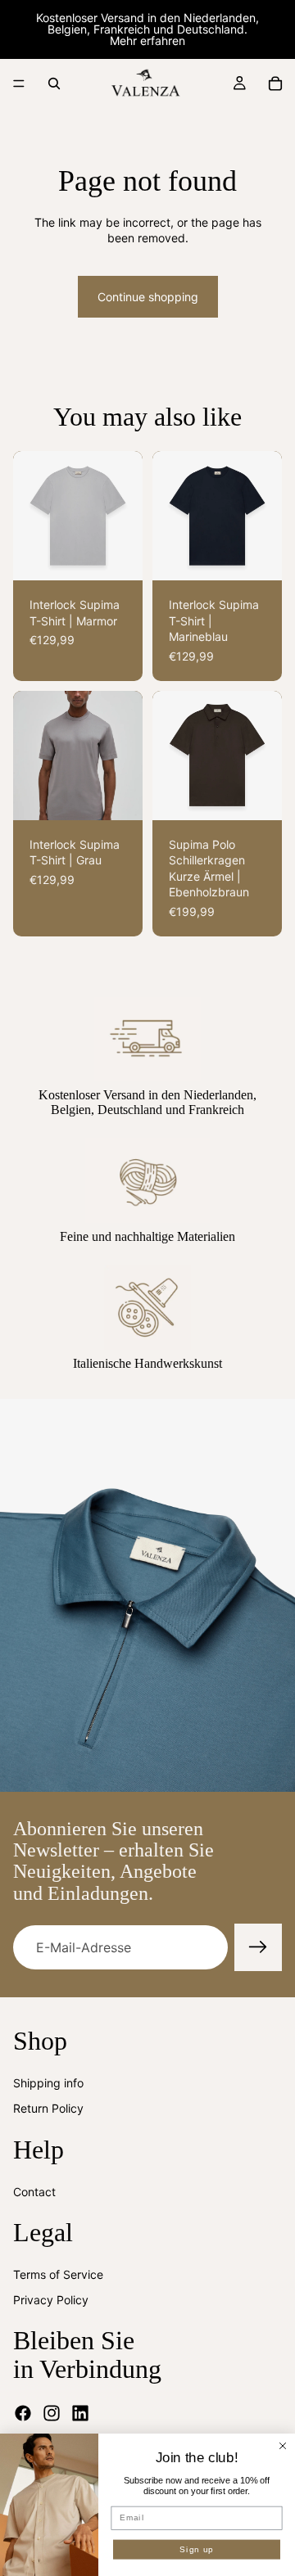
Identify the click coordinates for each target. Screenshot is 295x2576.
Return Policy (48, 2108)
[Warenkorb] (275, 83)
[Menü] (19, 83)
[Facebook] (23, 2413)
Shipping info (48, 2083)
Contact (34, 2192)
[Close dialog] (283, 2446)
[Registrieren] (258, 1947)
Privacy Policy (51, 2300)
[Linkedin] (80, 2413)
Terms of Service (58, 2274)
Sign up (196, 2549)
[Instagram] (52, 2413)
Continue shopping (148, 297)
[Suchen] (54, 83)
